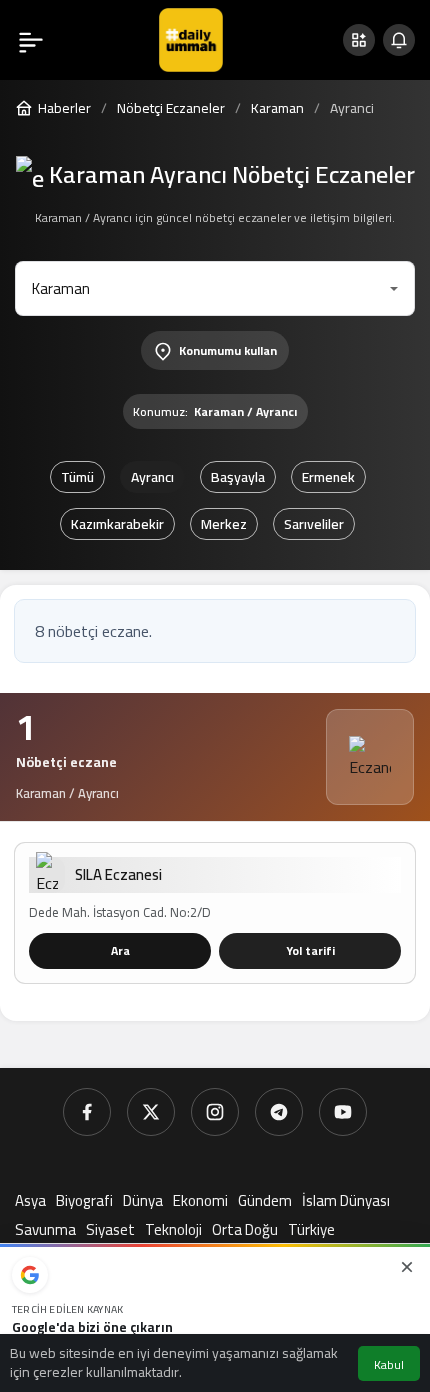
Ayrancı (152, 477)
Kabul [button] (389, 1364)
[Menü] (31, 40)
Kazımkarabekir (117, 524)
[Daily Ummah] (191, 38)
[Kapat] (407, 1267)
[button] (359, 40)
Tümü (77, 477)
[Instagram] (215, 1112)
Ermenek (328, 477)
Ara (120, 950)
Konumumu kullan (228, 350)
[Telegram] (279, 1112)
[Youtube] (343, 1112)
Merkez (224, 524)
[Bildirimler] (399, 40)
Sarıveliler (314, 524)
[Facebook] (87, 1112)
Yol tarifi (310, 950)
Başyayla (238, 477)
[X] (151, 1112)
